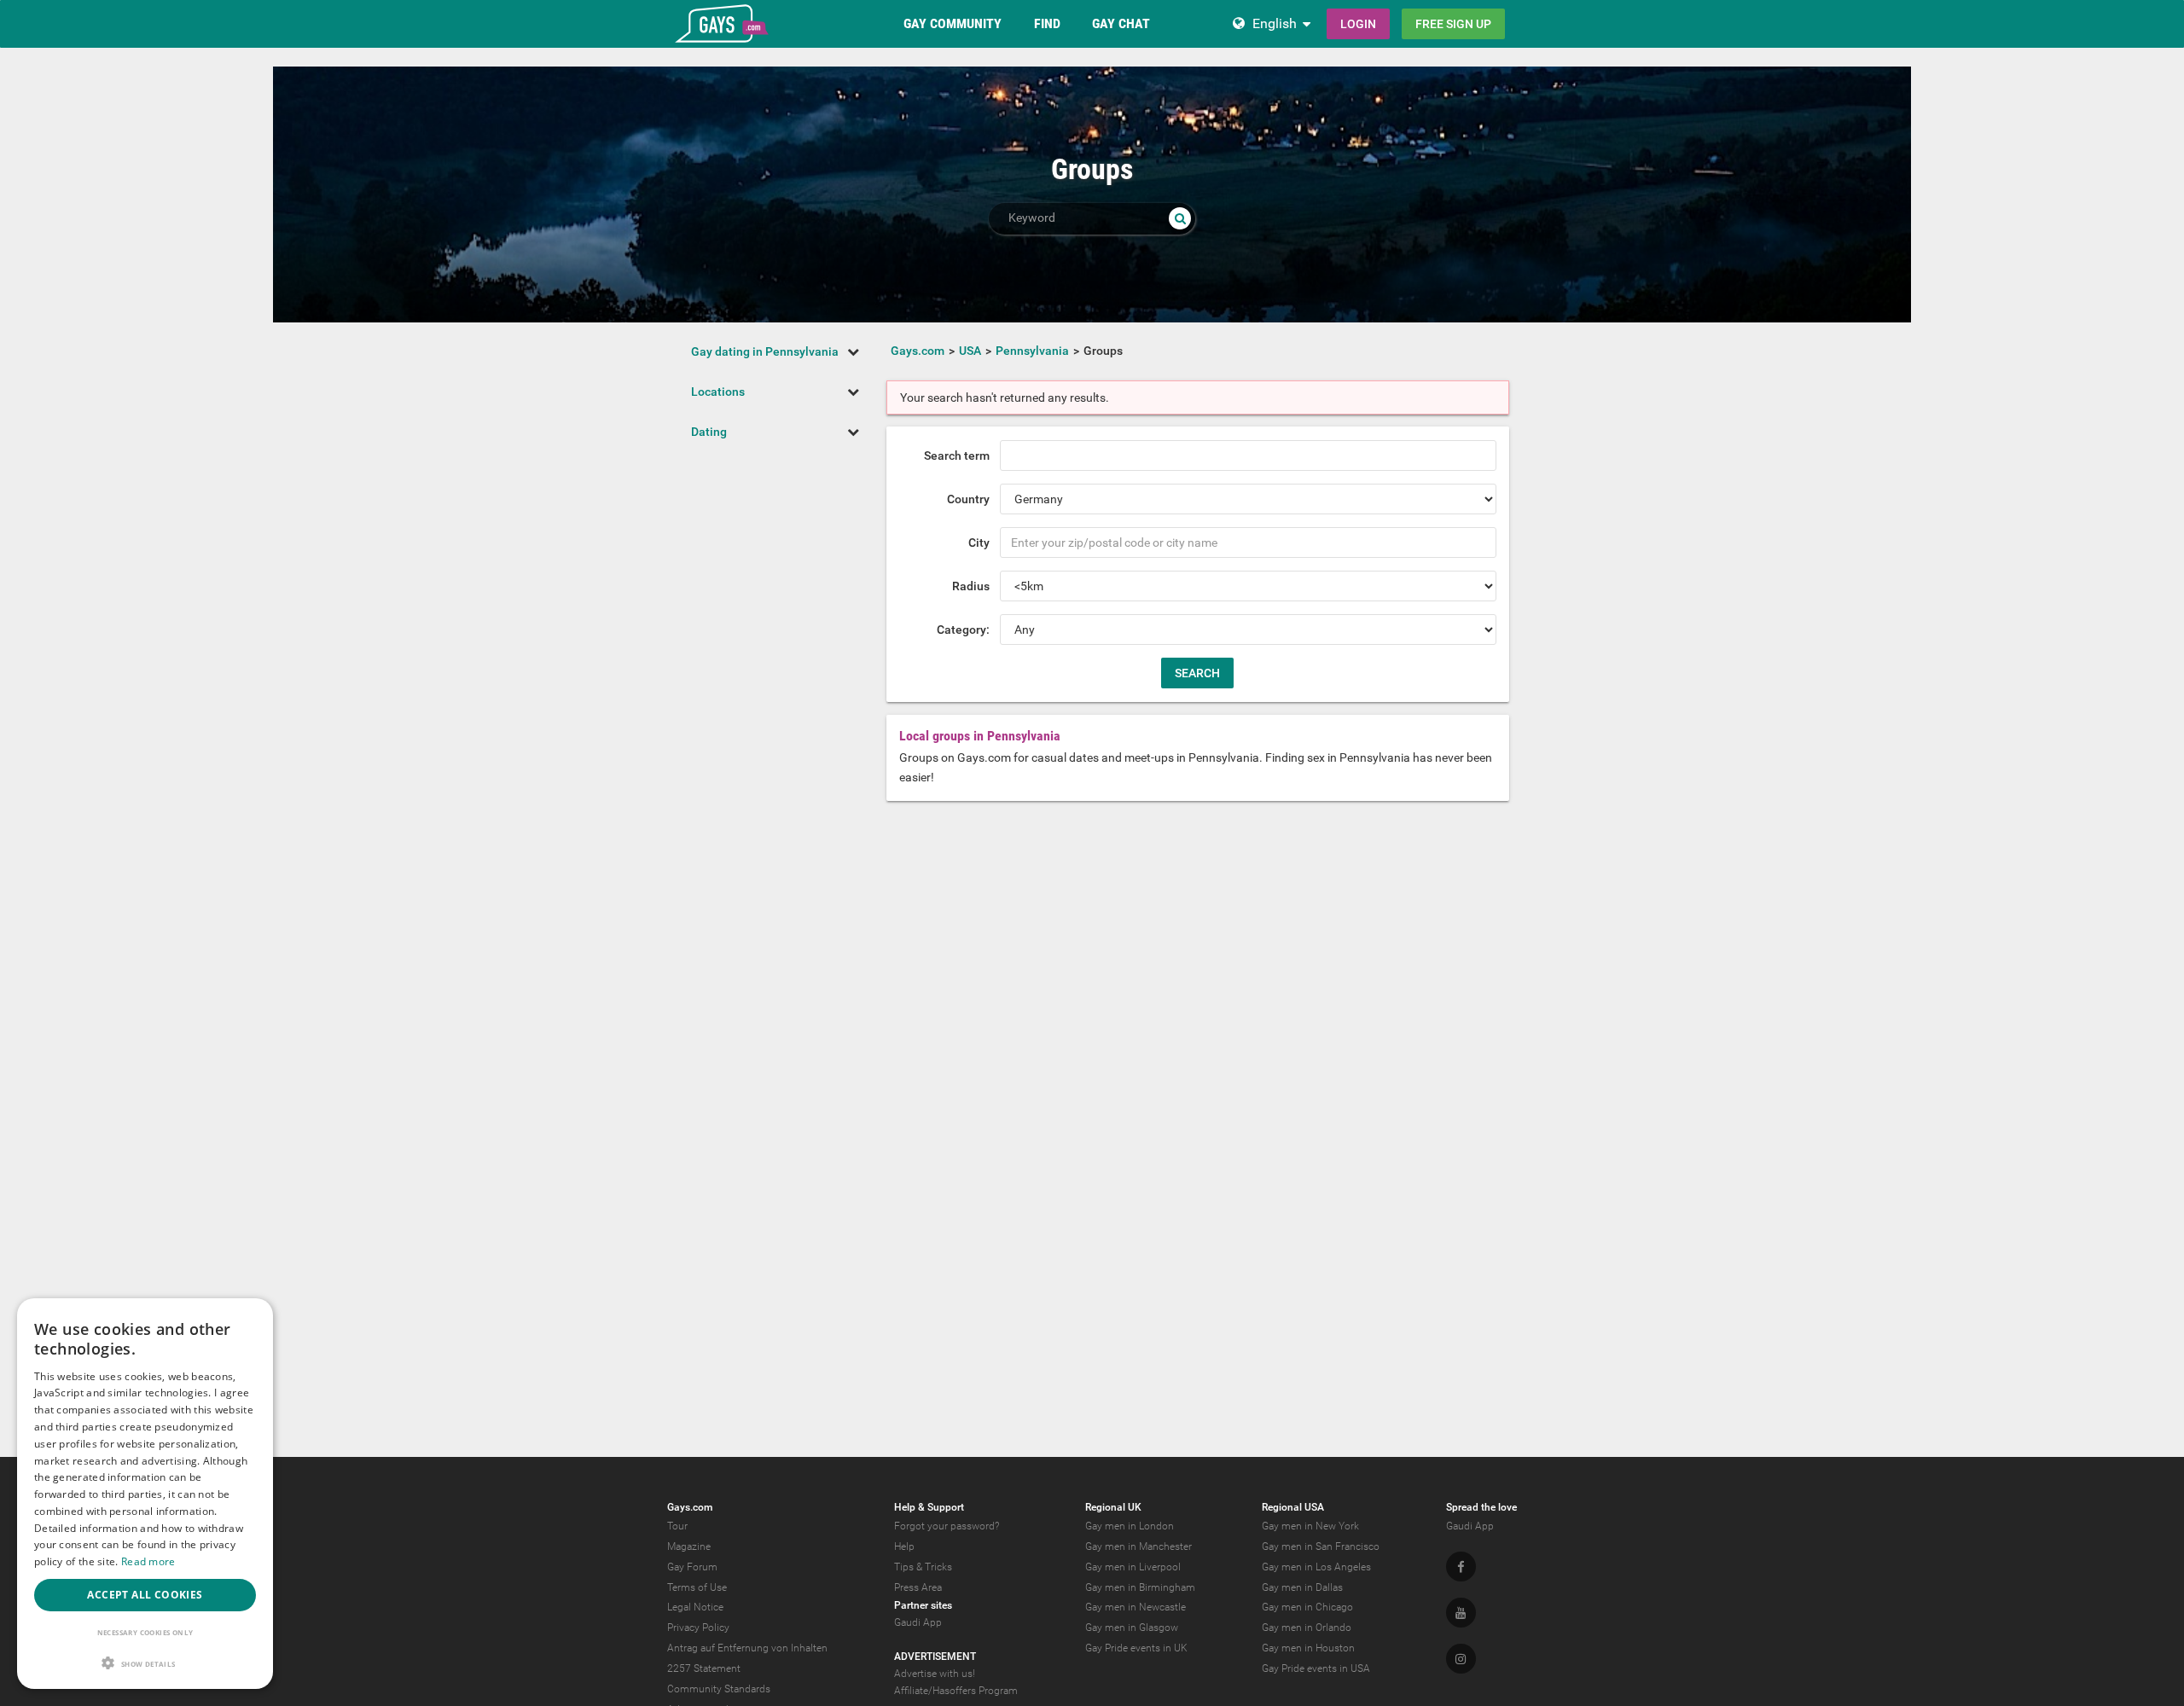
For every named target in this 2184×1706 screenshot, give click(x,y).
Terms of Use (697, 1587)
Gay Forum (692, 1567)
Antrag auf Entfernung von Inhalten (747, 1648)
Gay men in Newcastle (1136, 1607)
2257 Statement (704, 1668)
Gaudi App (918, 1622)
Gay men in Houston (1308, 1648)
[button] (145, 1663)
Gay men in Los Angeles (1316, 1567)
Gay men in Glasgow (1132, 1628)
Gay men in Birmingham (1140, 1587)
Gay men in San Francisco (1321, 1546)
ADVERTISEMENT (935, 1657)
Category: (963, 630)
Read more (148, 1561)
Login (1358, 24)
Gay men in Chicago (1307, 1607)
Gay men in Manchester (1138, 1546)
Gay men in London (1130, 1526)
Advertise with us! (935, 1674)
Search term (957, 456)
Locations (718, 392)
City (979, 543)
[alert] (145, 1494)
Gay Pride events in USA (1316, 1668)
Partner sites (923, 1605)
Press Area (918, 1587)
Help (904, 1546)
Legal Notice (695, 1607)
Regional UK (1113, 1507)
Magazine (689, 1546)
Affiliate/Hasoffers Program (956, 1691)
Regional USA (1293, 1507)
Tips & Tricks (923, 1567)
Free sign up (1453, 24)
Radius (971, 586)
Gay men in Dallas (1302, 1587)
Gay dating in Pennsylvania (765, 351)
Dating (709, 432)
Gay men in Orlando (1307, 1628)
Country (968, 499)
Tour (677, 1526)
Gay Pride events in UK (1136, 1648)
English (1275, 23)
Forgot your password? (947, 1526)
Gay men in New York (1310, 1526)
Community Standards (719, 1689)
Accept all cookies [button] (145, 1595)
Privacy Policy (698, 1628)
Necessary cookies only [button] (145, 1632)
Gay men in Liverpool (1133, 1567)
